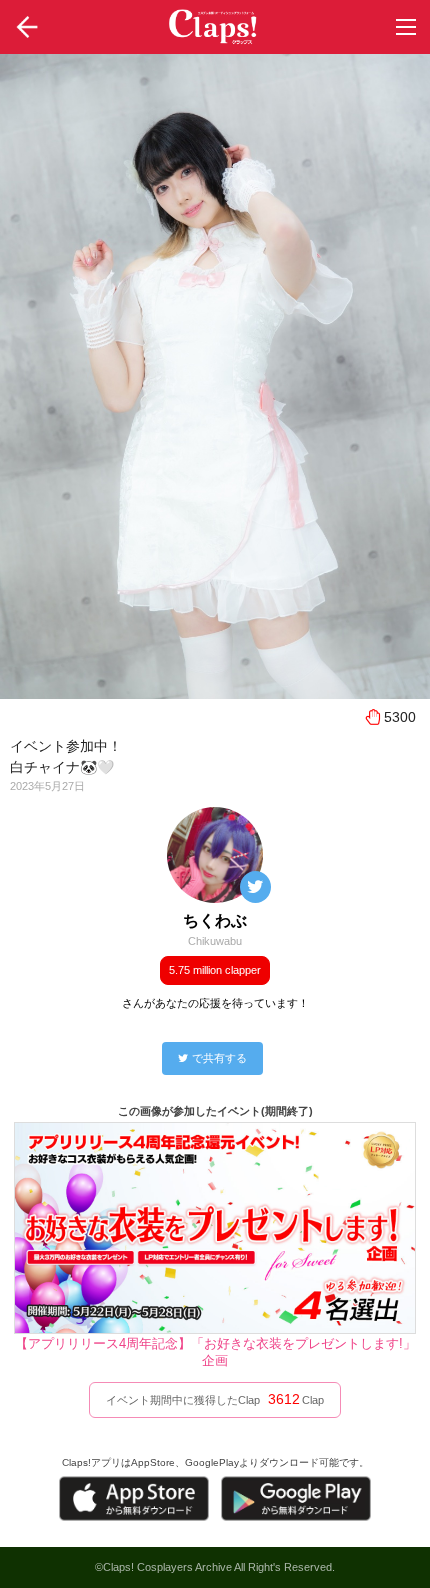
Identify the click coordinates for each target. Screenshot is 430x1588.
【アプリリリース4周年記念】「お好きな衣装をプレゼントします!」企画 (215, 1352)
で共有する (219, 1058)
